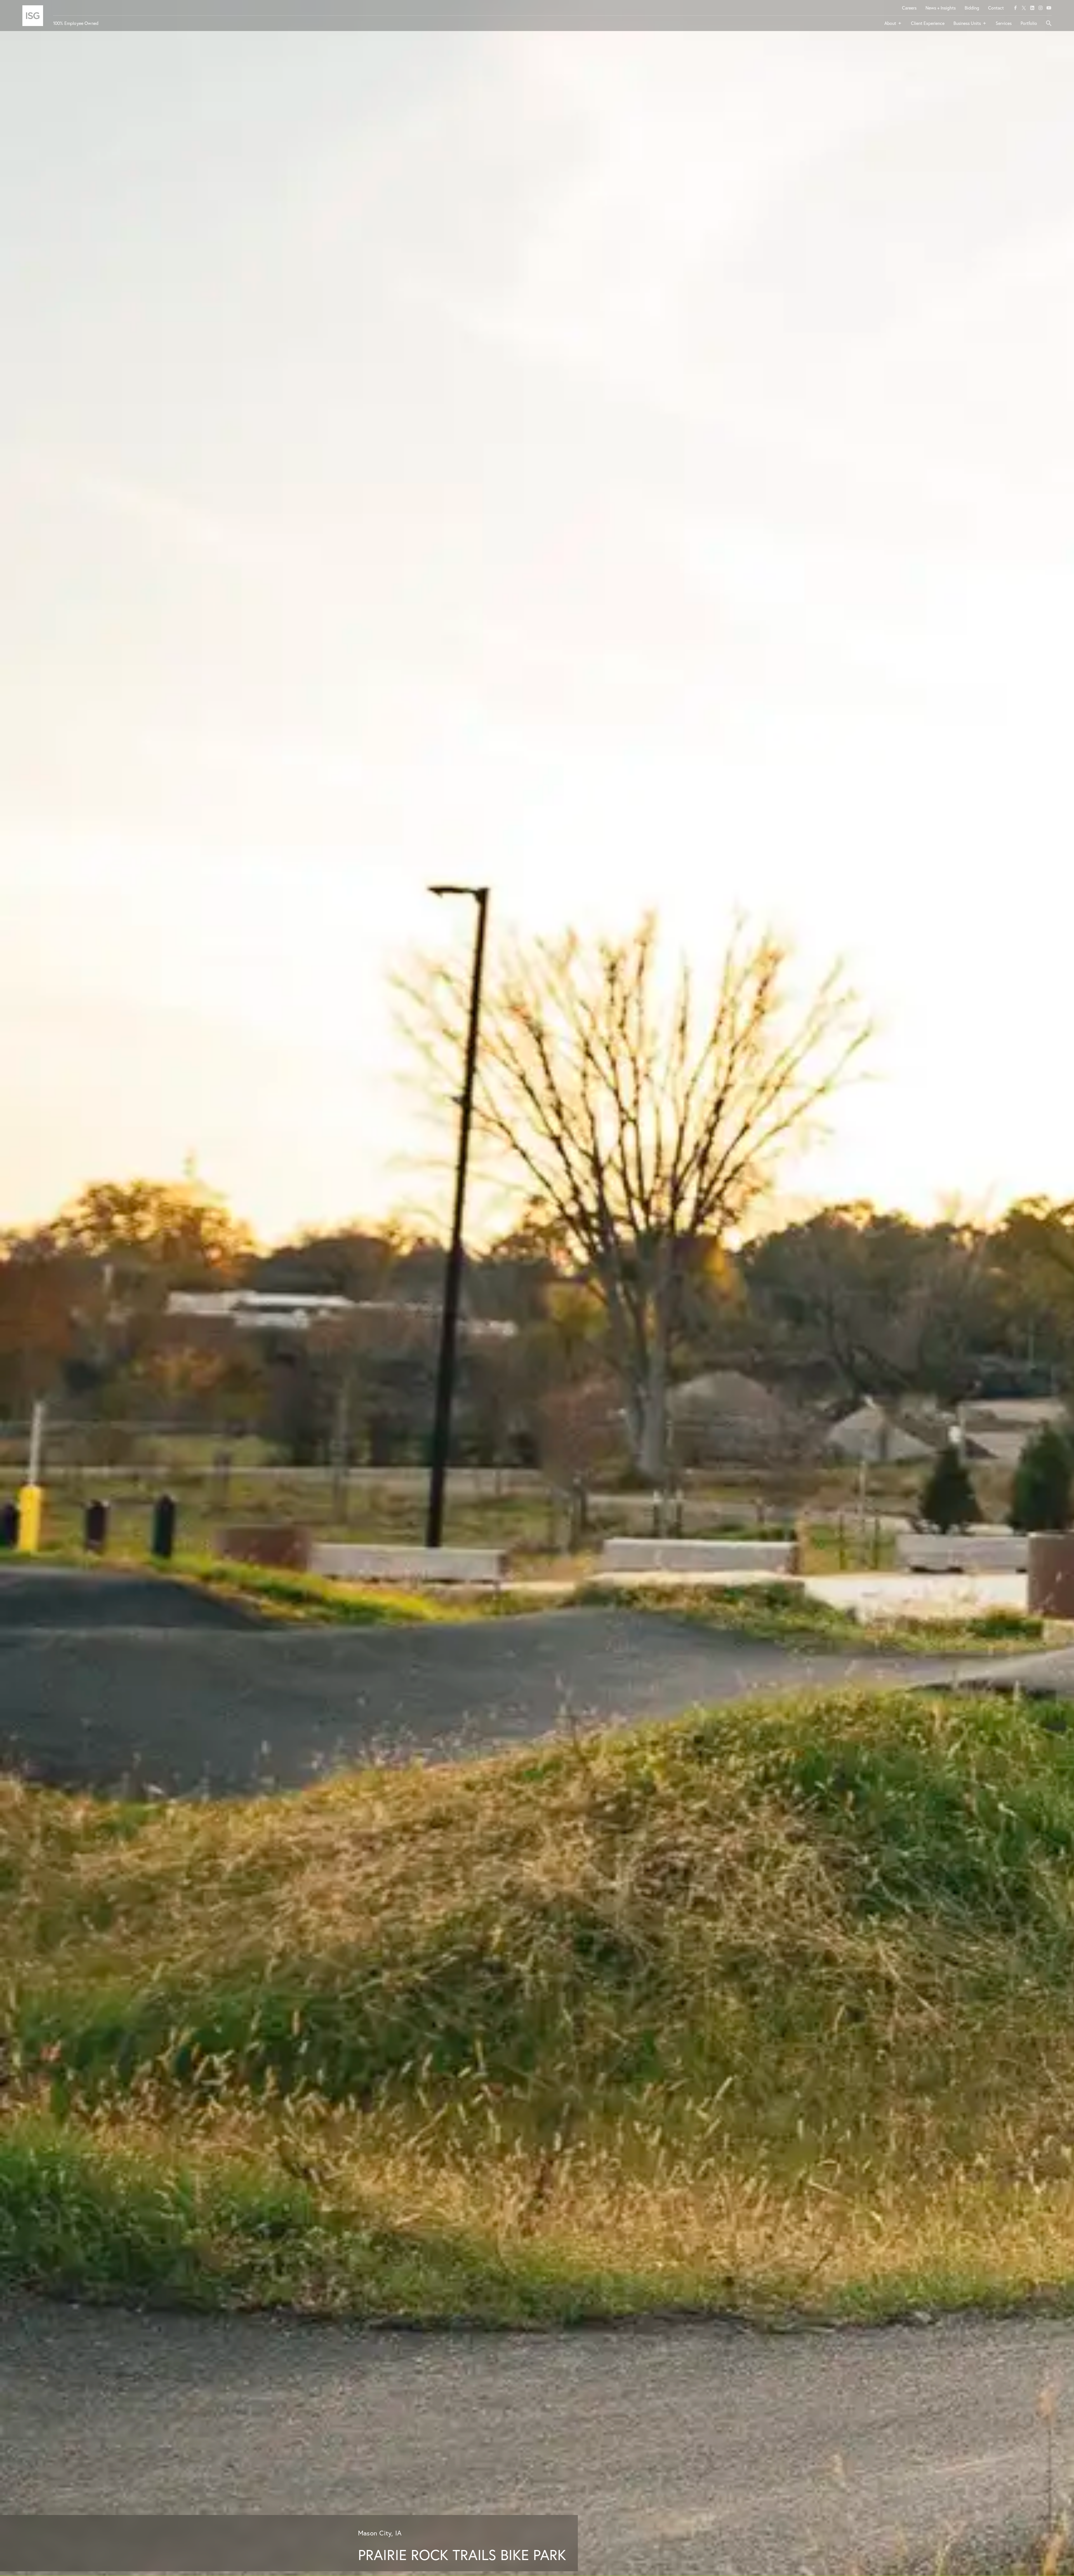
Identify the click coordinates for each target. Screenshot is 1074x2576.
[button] (893, 25)
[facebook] (1016, 8)
